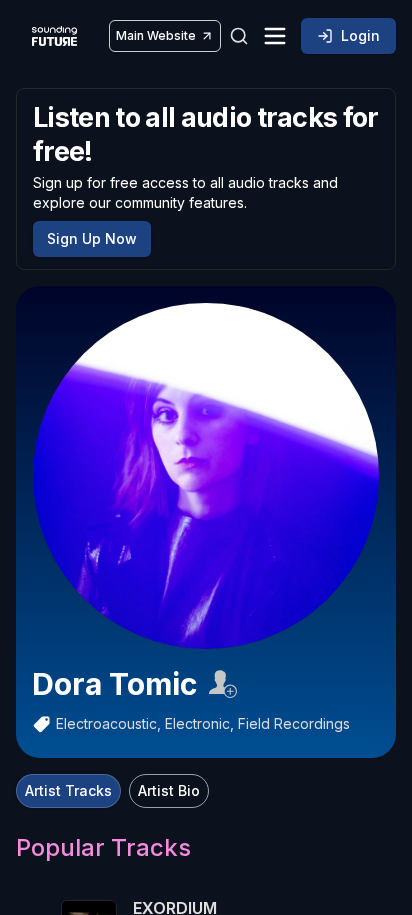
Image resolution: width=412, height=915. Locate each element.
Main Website (156, 35)
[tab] (68, 791)
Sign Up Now (92, 238)
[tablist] (112, 791)
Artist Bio (169, 790)
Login (360, 35)
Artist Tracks (68, 790)
